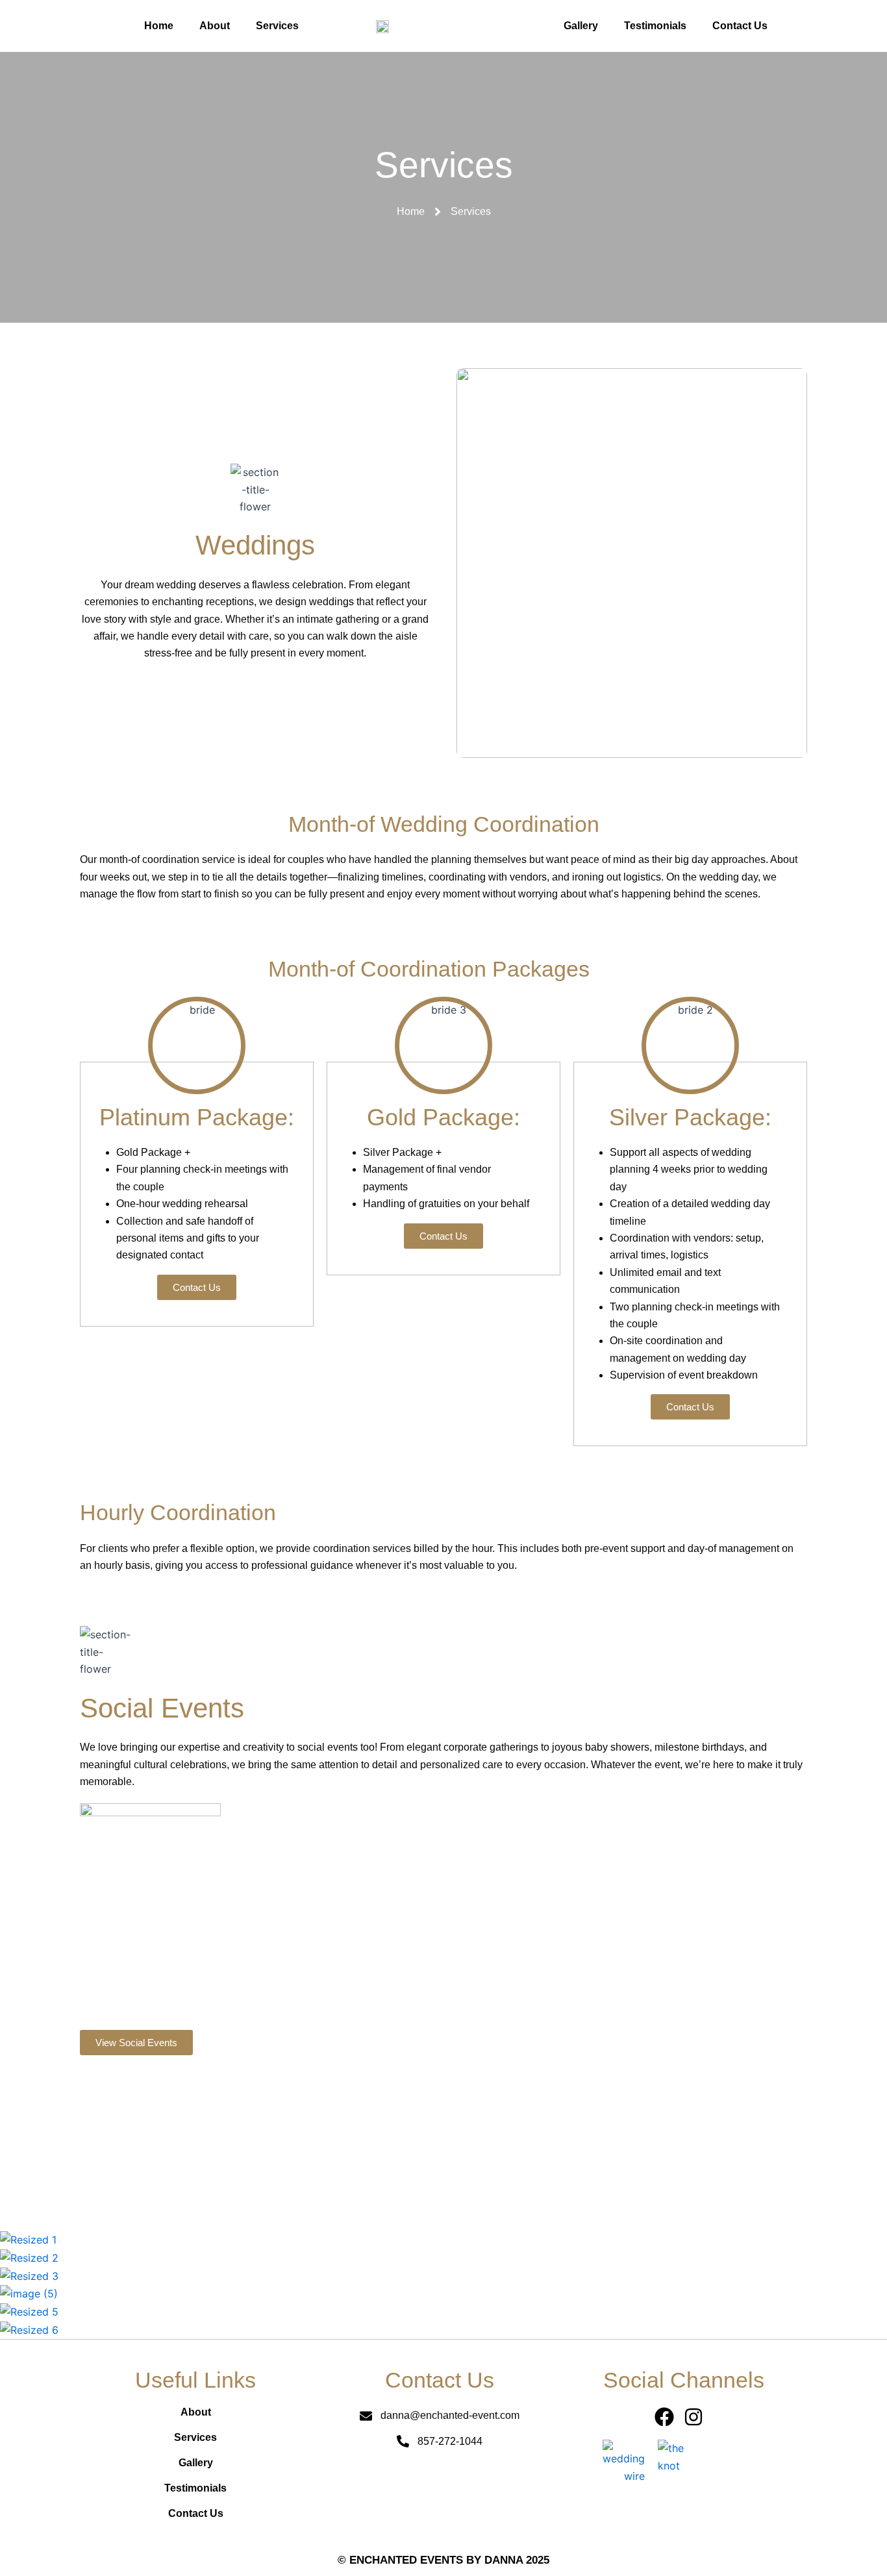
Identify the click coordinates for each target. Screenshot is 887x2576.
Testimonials (655, 26)
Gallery (581, 26)
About (215, 26)
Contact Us (740, 26)
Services (277, 26)
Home (159, 26)
